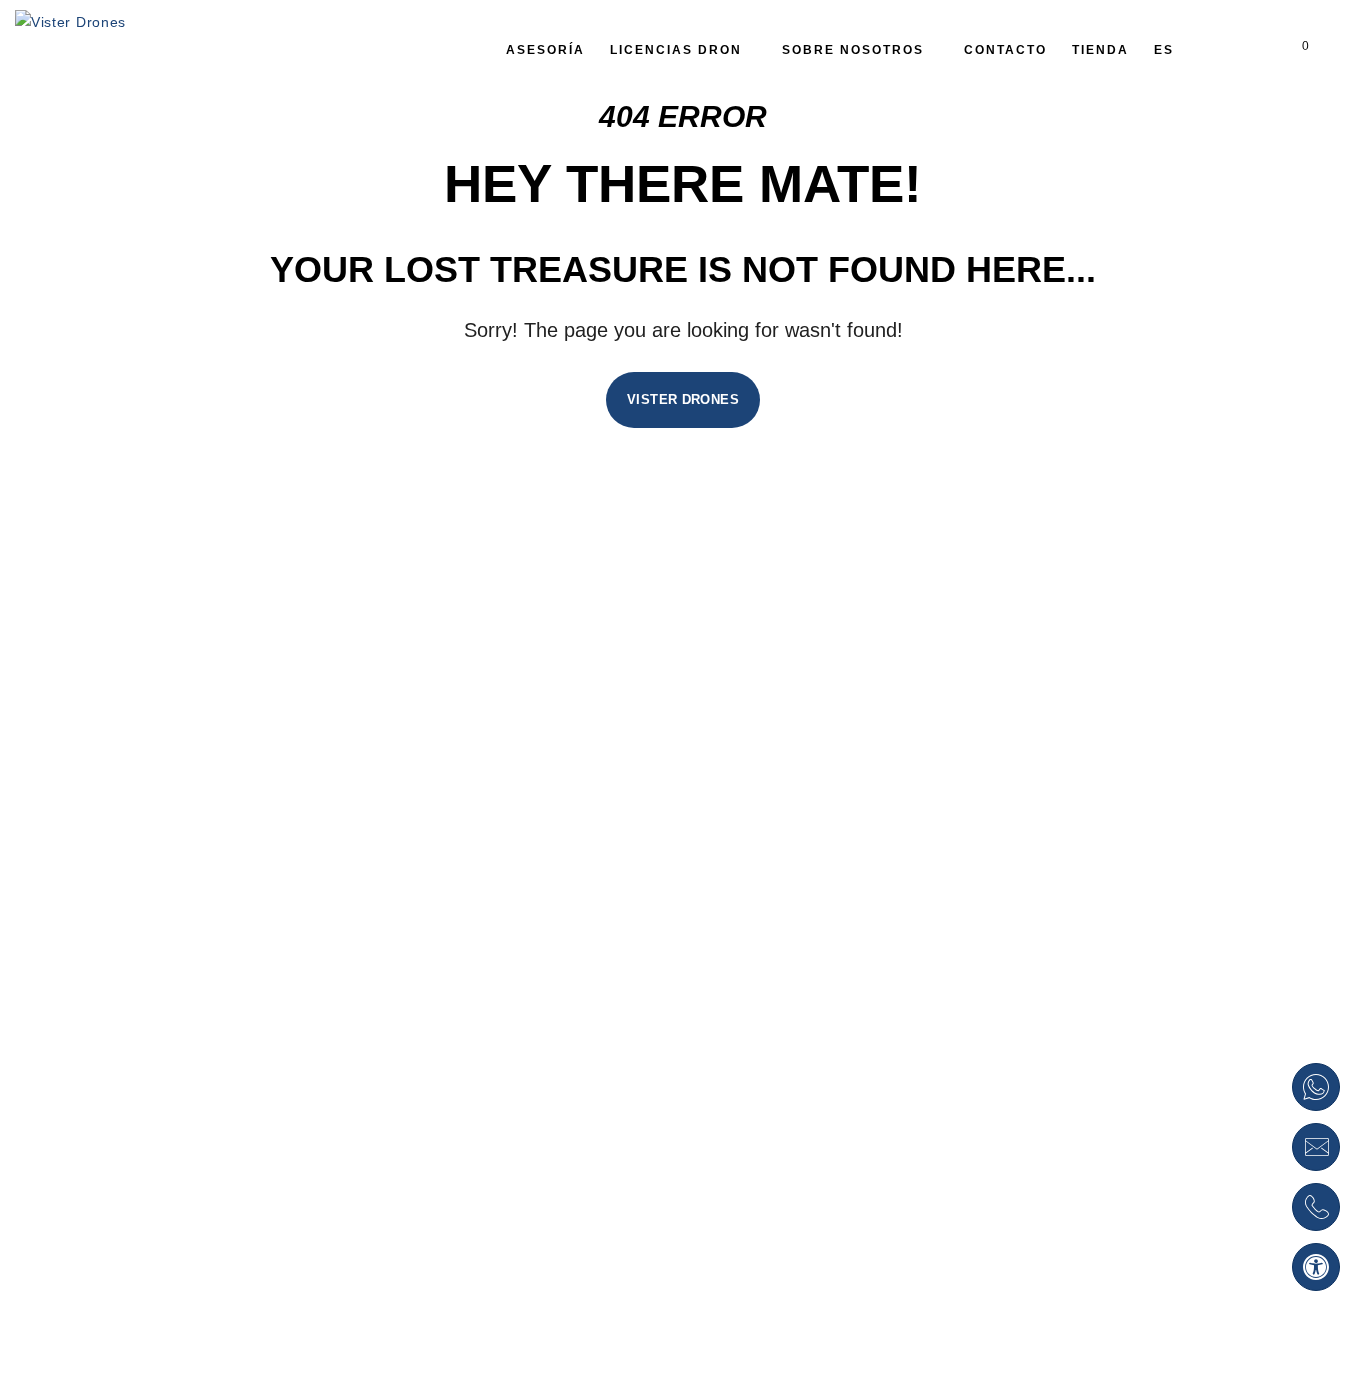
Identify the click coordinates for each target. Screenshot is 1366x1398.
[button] (1316, 1267)
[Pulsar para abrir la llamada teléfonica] (1316, 1207)
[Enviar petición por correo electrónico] (1316, 1147)
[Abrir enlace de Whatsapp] (1316, 1087)
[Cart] (1289, 50)
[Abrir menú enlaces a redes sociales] (1252, 50)
